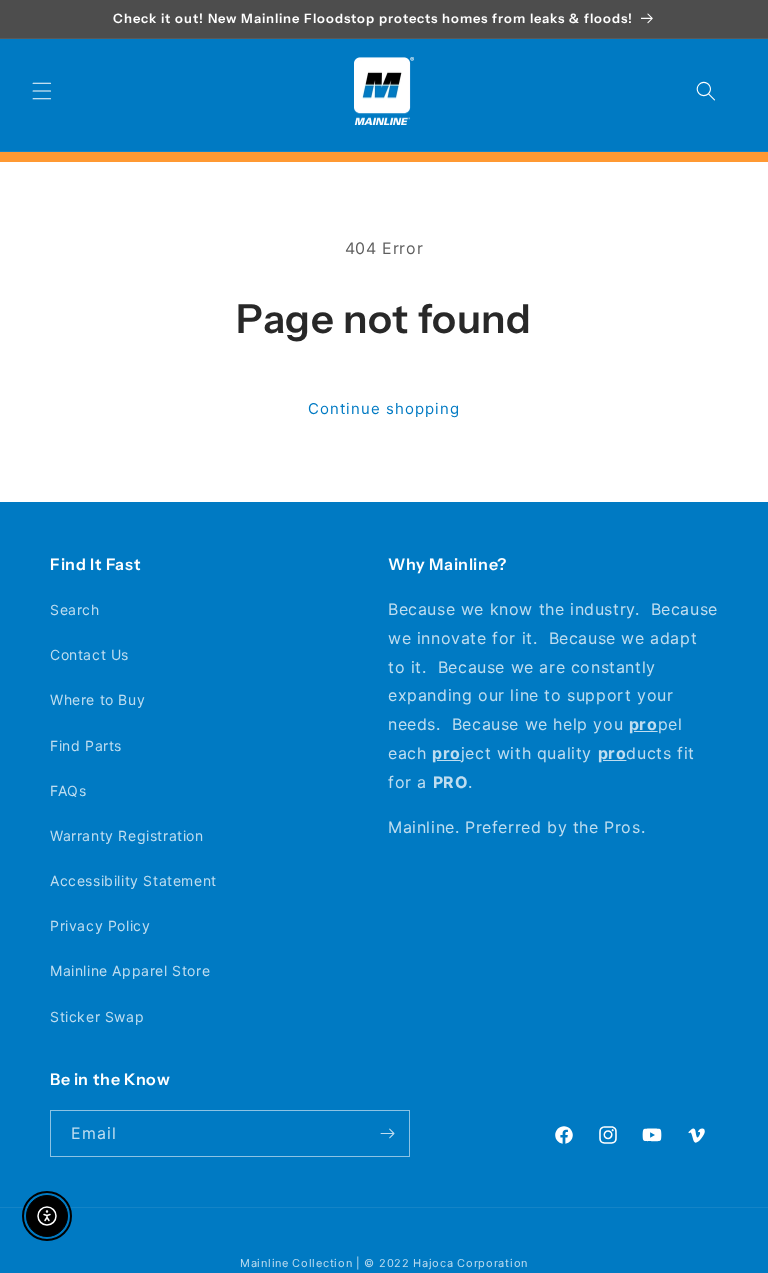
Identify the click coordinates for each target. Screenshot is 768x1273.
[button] (42, 91)
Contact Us (89, 654)
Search (75, 609)
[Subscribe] (387, 1133)
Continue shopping (384, 408)
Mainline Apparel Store (130, 970)
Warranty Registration (127, 835)
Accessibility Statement (133, 880)
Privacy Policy (100, 925)
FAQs (68, 790)
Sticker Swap (97, 1016)
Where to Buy (97, 699)
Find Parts (86, 745)
